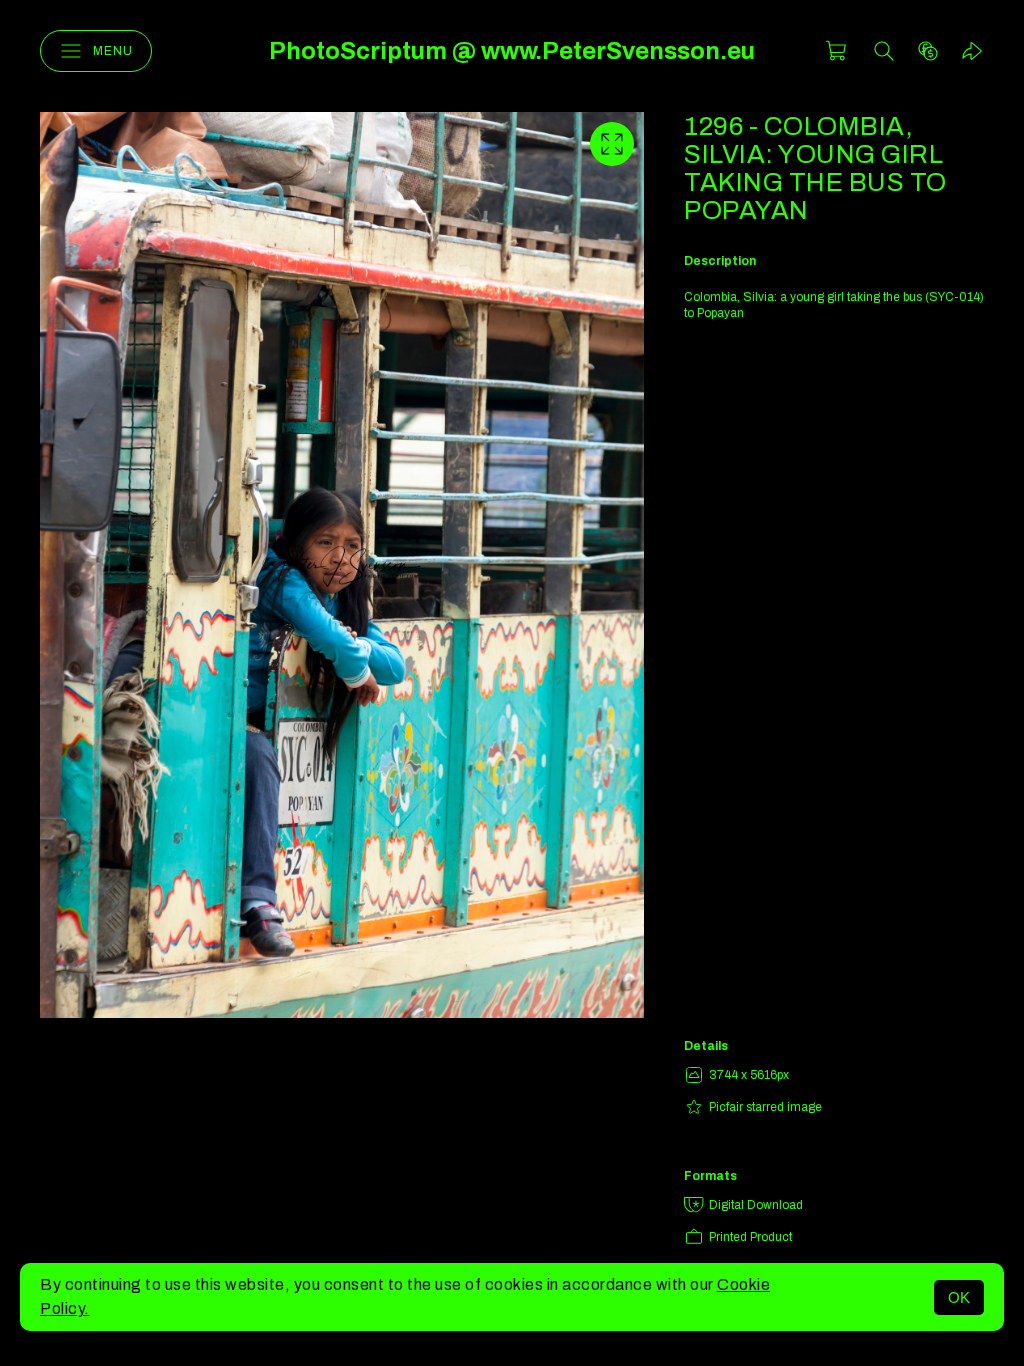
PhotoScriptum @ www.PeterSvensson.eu (512, 51)
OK (959, 1297)
